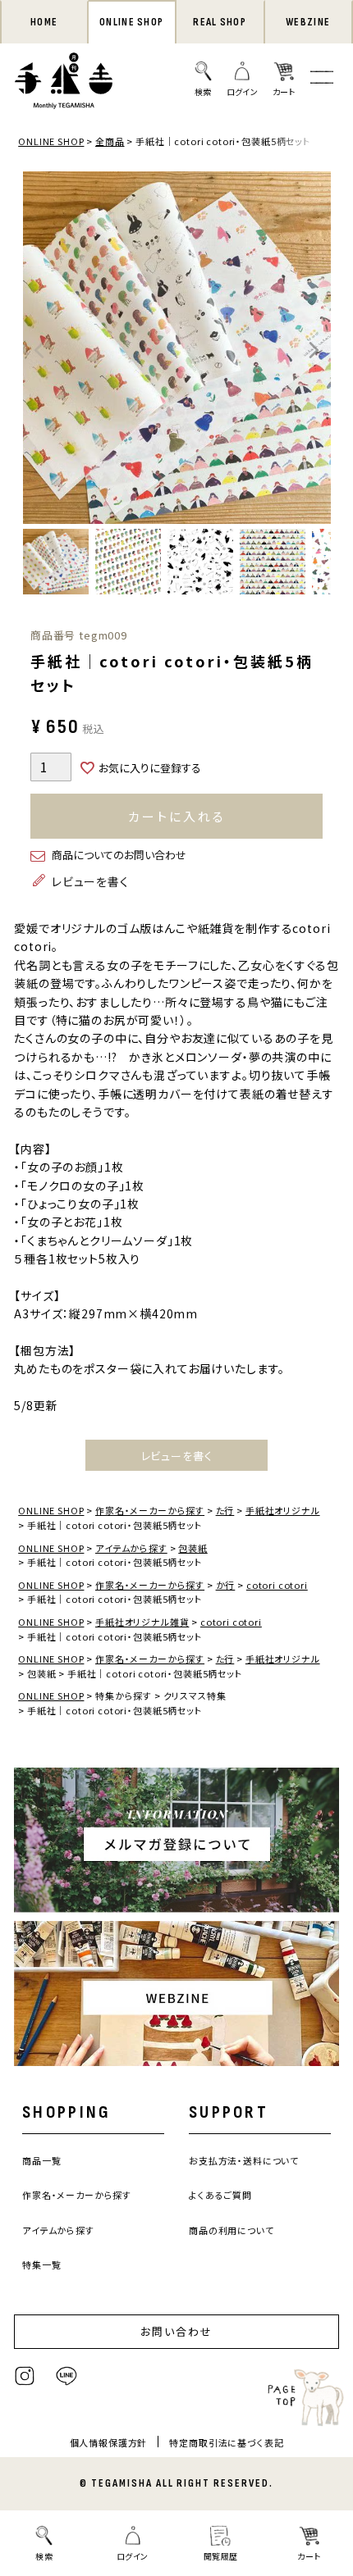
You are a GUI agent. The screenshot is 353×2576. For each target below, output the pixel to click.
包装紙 (193, 1548)
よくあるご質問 (220, 2195)
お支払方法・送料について (244, 2160)
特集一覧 (41, 2264)
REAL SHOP (220, 22)
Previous (39, 350)
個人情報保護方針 (109, 2442)
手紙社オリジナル (283, 1510)
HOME (44, 22)
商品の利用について (232, 2230)
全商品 (110, 141)
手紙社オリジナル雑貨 (142, 1622)
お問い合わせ (176, 2331)
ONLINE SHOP (131, 22)
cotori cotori (277, 1585)
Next (314, 350)
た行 (225, 1510)
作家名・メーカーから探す (150, 1510)
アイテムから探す (131, 1548)
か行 (226, 1585)
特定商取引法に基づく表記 (226, 2442)
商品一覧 (41, 2160)
